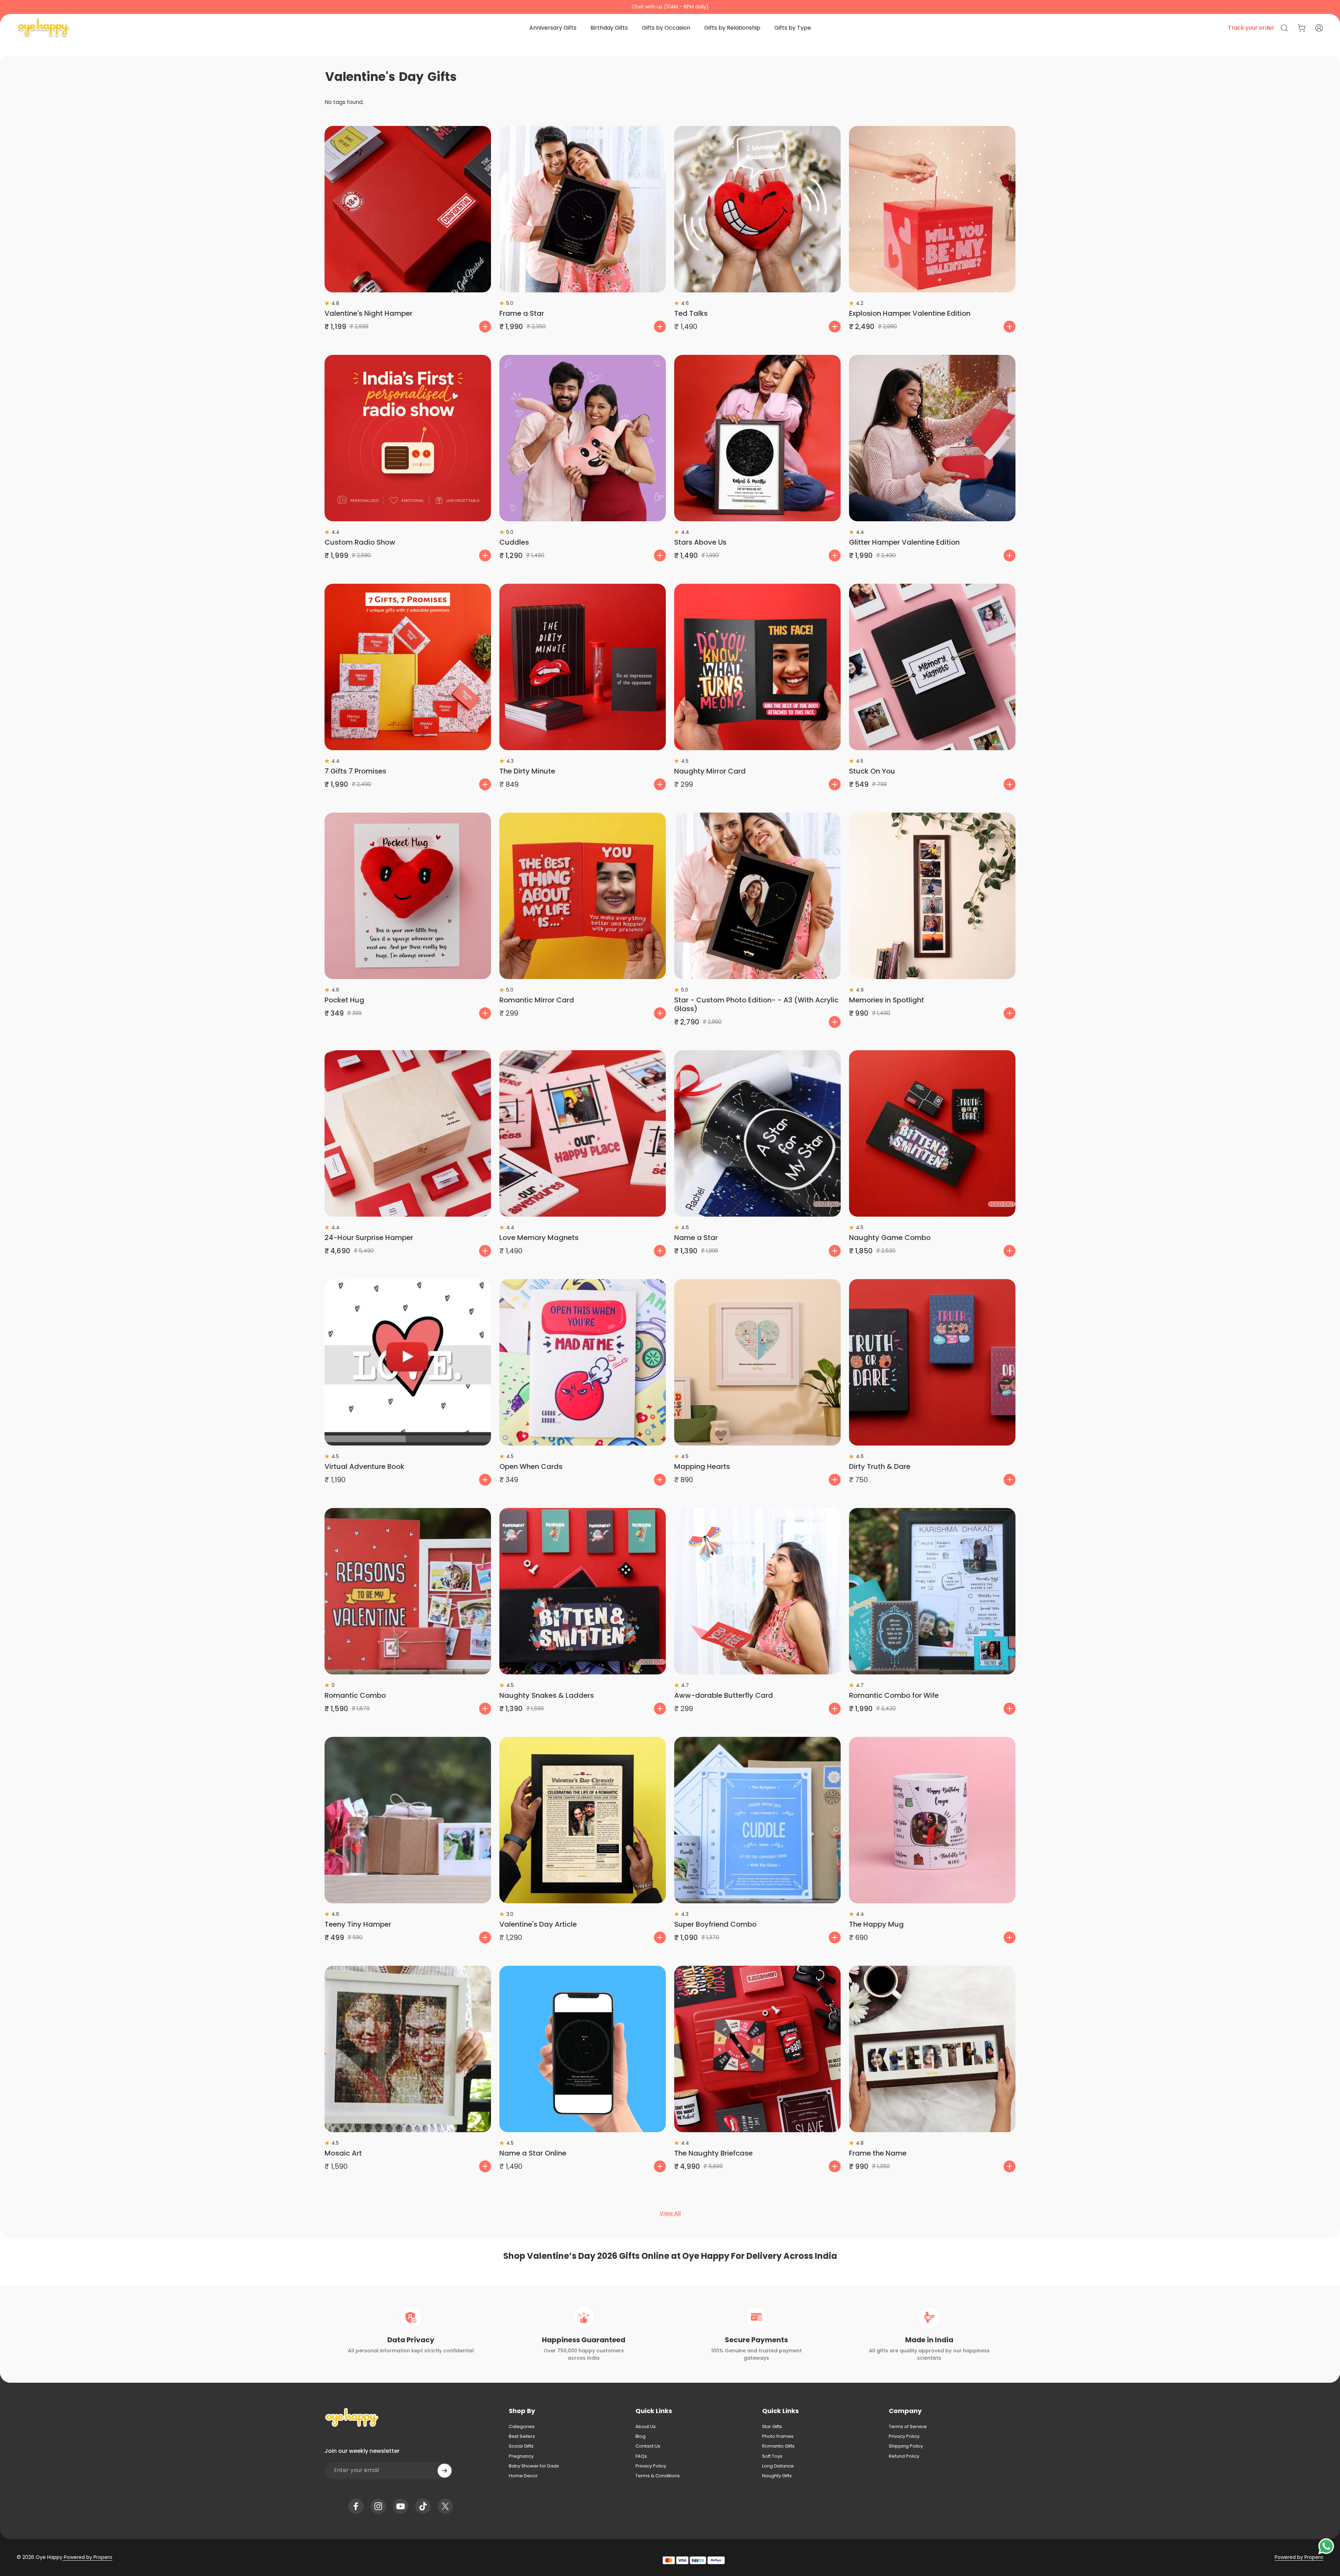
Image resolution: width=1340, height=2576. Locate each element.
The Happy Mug (876, 1924)
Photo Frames (778, 2436)
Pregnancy (521, 2456)
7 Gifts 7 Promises (355, 771)
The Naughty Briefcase (713, 2153)
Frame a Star (522, 313)
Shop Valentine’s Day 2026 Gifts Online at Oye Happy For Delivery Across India (670, 2256)
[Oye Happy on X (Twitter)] (445, 2506)
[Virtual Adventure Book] (408, 1362)
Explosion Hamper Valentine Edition (910, 313)
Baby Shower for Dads (534, 2466)
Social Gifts (521, 2446)
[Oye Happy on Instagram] (378, 2506)
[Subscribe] (445, 2471)
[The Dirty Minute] (583, 667)
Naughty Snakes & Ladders (547, 1695)
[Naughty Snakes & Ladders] (583, 1591)
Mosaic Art (343, 2153)
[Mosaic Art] (408, 2049)
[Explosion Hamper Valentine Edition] (932, 209)
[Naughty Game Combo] (932, 1133)
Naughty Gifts (777, 2476)
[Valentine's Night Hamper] (408, 209)
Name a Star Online (533, 2153)
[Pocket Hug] (408, 896)
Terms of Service (908, 2427)
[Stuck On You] (932, 667)
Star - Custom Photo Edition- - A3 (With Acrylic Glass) (756, 1004)
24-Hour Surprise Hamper (369, 1238)
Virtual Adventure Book (364, 1466)
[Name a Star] (757, 1133)
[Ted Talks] (757, 209)
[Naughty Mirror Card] (757, 667)
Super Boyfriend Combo (715, 1924)
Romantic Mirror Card (537, 1000)
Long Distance (778, 2466)
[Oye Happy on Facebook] (356, 2506)
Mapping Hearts (702, 1466)
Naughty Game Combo (890, 1238)
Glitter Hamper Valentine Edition (904, 542)
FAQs (641, 2456)
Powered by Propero (87, 2557)
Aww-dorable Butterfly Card (724, 1695)
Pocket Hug (344, 1000)
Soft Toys (772, 2456)
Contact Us (648, 2446)
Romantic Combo (355, 1695)
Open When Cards (531, 1466)
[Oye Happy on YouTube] (401, 2506)
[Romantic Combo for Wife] (932, 1591)
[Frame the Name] (932, 2049)
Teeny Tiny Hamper (358, 1924)
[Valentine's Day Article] (583, 1820)
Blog (641, 2436)
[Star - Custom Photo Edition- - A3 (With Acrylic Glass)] (757, 896)
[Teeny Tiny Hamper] (408, 1820)
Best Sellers (522, 2436)
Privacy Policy (651, 2466)
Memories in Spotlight (887, 1000)
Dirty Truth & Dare (880, 1466)
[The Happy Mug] (932, 1820)
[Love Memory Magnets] (583, 1133)
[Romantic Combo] (408, 1591)
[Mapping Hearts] (757, 1362)
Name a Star (696, 1238)
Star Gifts (772, 2427)
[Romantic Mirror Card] (583, 896)
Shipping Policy (906, 2446)
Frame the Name (878, 2153)
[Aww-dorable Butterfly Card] (757, 1591)
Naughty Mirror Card (710, 771)
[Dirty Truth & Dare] (932, 1362)
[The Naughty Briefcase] (757, 2049)
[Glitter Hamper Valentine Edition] (932, 438)
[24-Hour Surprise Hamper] (408, 1133)
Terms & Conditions (658, 2476)
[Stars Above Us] (757, 438)
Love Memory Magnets (539, 1238)
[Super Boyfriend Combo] (757, 1820)
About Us (646, 2427)
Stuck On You (872, 771)
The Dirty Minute (527, 771)
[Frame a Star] (583, 209)
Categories (522, 2427)
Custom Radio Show (360, 542)
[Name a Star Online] (583, 2049)
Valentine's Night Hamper (368, 313)
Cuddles (514, 542)
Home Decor (523, 2476)
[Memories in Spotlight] (932, 896)
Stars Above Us (700, 542)
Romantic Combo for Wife (894, 1695)
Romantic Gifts (778, 2446)
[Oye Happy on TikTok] (423, 2506)
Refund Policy (904, 2456)
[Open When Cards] (583, 1362)
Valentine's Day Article (538, 1924)
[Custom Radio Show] (408, 438)
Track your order (1251, 28)
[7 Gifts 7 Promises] (408, 667)
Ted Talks (691, 313)
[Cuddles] (583, 438)
